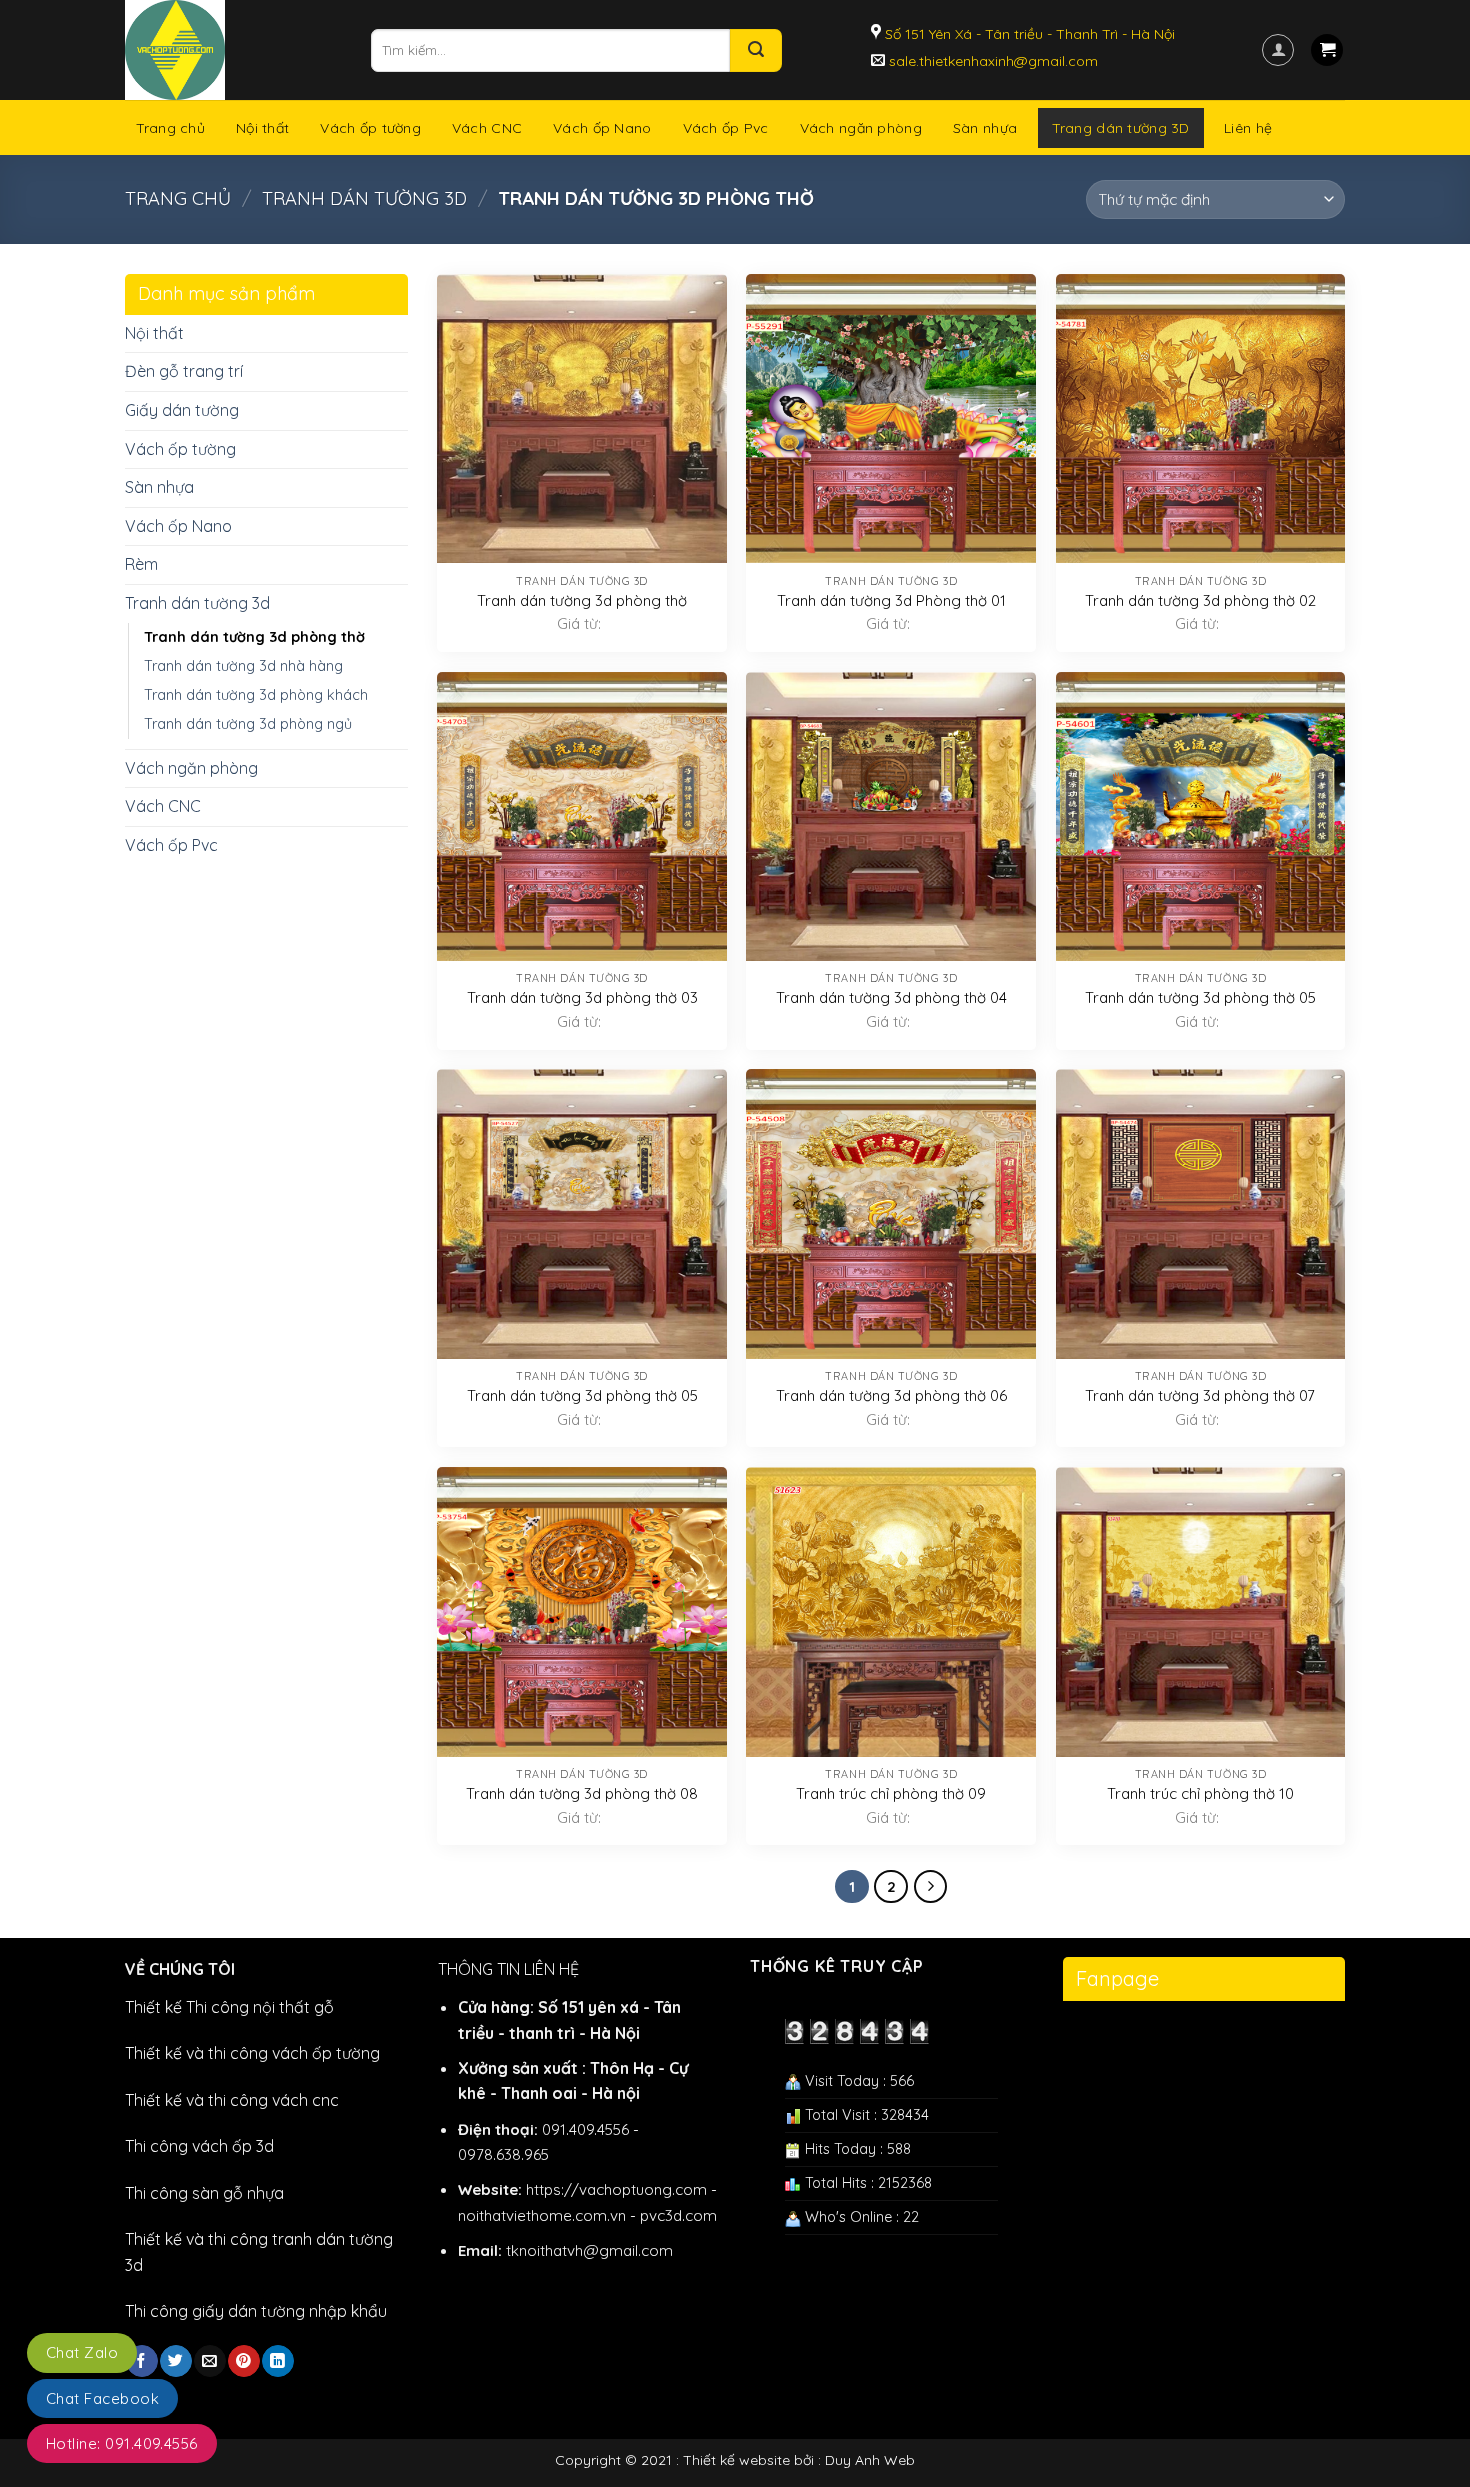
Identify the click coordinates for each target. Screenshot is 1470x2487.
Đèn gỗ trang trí (184, 371)
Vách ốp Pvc (726, 128)
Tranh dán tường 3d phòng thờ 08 (582, 1793)
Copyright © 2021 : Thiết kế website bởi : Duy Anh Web (735, 2460)
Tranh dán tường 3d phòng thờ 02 (1200, 600)
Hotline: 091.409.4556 (122, 2443)
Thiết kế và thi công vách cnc (232, 2100)
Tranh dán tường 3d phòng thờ (254, 637)
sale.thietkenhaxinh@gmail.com (991, 61)
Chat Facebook (102, 2398)
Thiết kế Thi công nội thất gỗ (229, 2007)
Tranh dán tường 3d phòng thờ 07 (1200, 1395)
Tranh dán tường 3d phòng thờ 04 (891, 997)
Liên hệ (1248, 128)
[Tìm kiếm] (756, 50)
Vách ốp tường (370, 128)
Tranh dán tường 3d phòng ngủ (248, 724)
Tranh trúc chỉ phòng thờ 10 (1200, 1793)
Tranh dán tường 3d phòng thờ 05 (1200, 997)
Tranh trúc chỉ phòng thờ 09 (891, 1793)
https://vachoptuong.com (616, 2189)
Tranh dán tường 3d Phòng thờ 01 (891, 600)
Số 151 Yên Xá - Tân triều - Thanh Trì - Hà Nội (1028, 34)
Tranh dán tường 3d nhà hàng (243, 666)
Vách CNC (487, 128)
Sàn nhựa (985, 128)
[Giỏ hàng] (1327, 50)
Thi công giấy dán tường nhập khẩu (256, 2311)
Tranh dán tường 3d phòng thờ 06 (891, 1395)
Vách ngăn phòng (861, 128)
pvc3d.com (678, 2215)
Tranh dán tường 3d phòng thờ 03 (582, 997)
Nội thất (262, 128)
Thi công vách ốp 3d (199, 2146)
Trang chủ (171, 128)
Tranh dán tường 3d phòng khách (256, 695)
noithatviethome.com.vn (542, 2215)
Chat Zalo (82, 2352)
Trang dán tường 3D (1121, 128)
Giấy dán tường (182, 410)
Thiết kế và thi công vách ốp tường (252, 2053)
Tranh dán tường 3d (364, 198)
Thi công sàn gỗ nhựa (204, 2193)
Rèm (141, 564)
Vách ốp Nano (602, 128)
